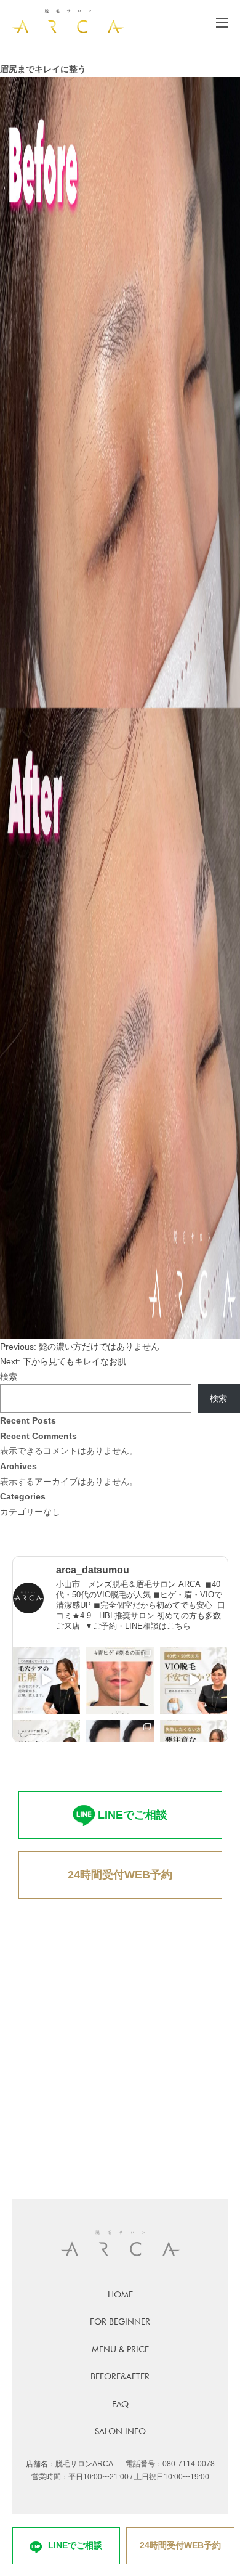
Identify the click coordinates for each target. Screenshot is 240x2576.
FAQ (120, 2404)
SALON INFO (120, 2431)
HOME (120, 2294)
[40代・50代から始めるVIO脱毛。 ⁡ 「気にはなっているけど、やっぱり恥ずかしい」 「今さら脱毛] (194, 1681)
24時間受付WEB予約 (120, 1875)
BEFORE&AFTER (120, 2376)
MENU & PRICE (120, 2349)
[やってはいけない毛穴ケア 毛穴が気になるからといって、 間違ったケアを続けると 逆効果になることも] (47, 1681)
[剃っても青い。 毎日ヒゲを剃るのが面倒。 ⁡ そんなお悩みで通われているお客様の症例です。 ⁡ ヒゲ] (120, 1681)
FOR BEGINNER (120, 2321)
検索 (9, 1377)
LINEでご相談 (133, 1815)
